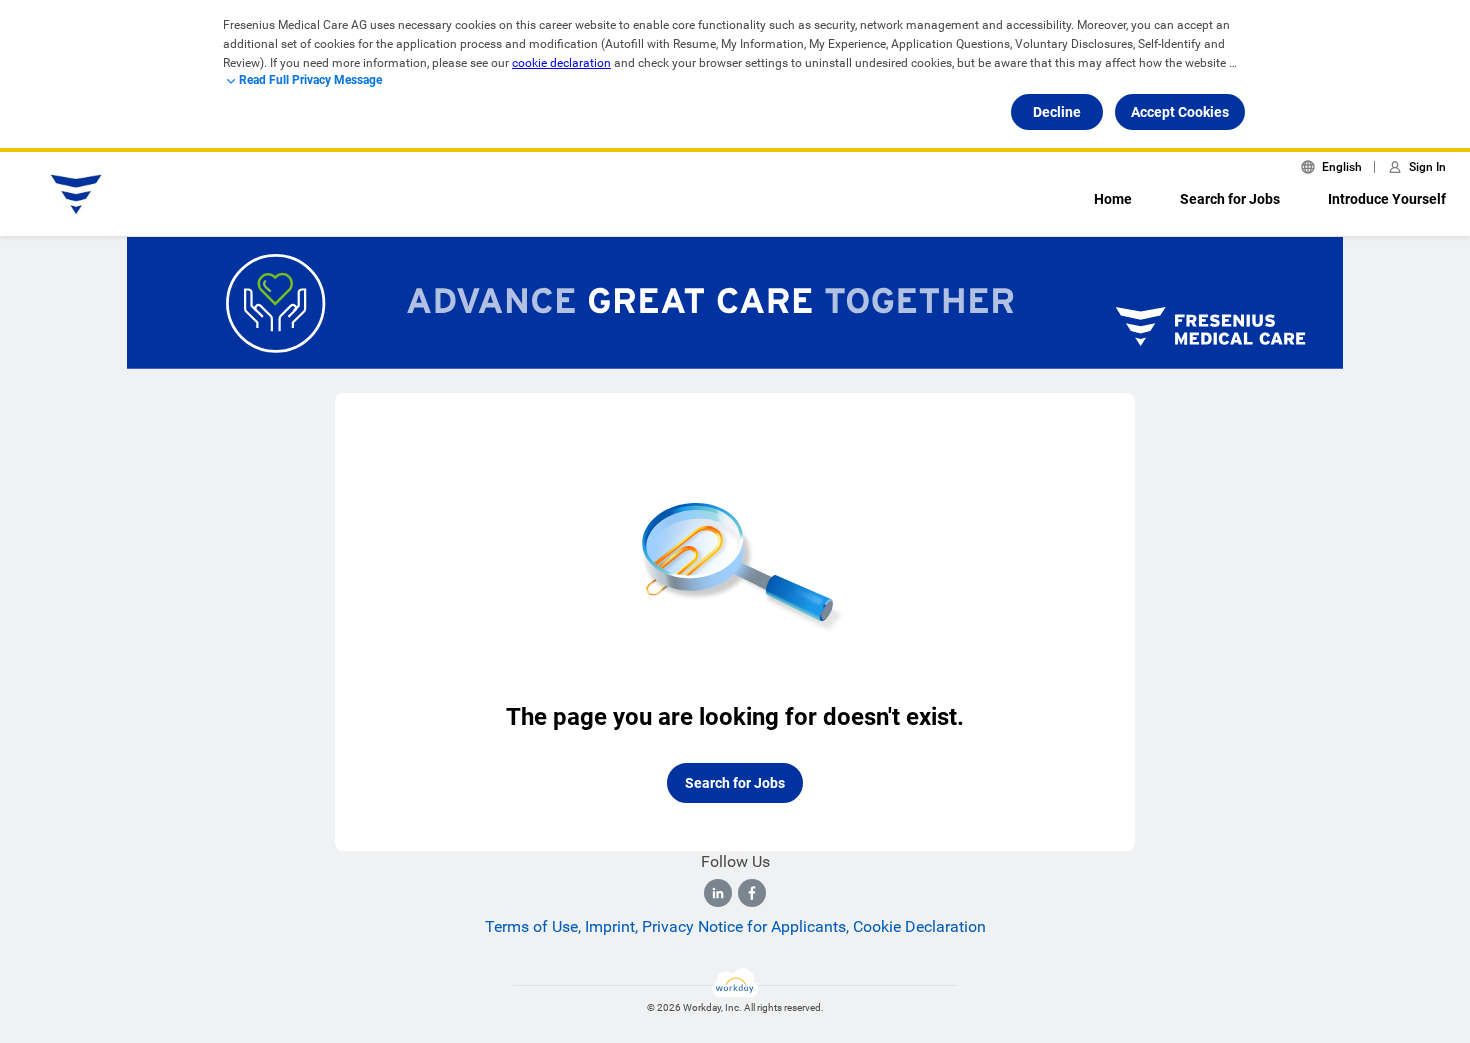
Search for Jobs (1230, 199)
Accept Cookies (1180, 112)
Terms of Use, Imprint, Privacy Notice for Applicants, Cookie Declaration (735, 926)
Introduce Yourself (1387, 199)
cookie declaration (561, 63)
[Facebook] (752, 893)
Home (1113, 199)
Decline (1057, 112)
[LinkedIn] (718, 893)
